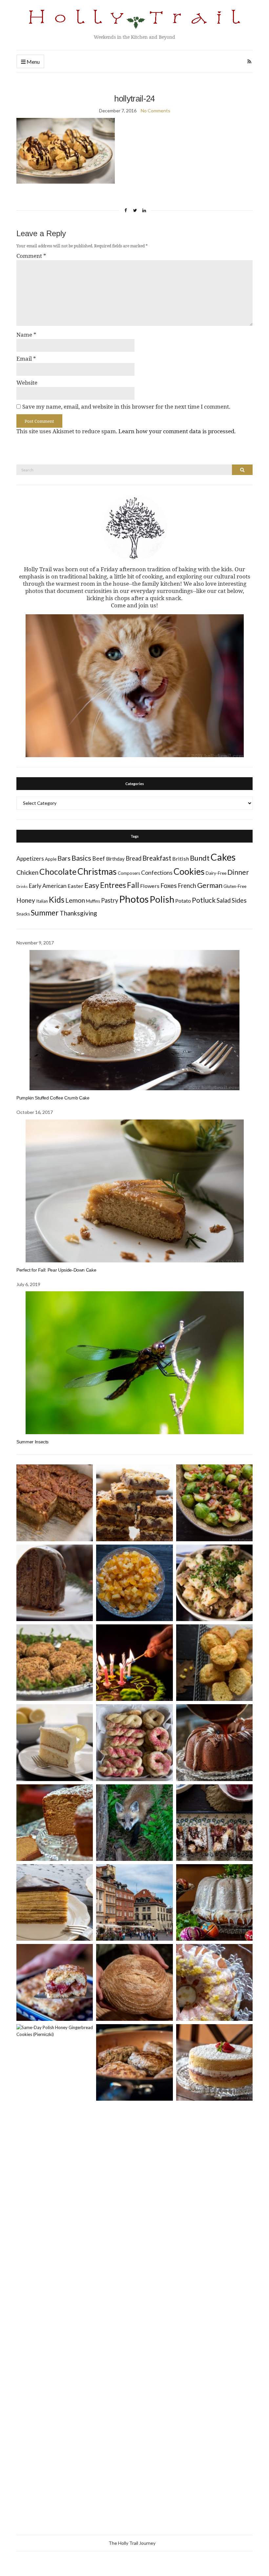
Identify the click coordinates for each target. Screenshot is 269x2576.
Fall (133, 885)
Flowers (150, 886)
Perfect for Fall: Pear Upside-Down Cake (56, 1270)
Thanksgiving (78, 913)
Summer (45, 913)
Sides (239, 900)
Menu (33, 62)
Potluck (204, 900)
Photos (134, 899)
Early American (48, 886)
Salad (224, 900)
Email (26, 359)
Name (26, 335)
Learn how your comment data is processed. (177, 431)
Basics (81, 858)
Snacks (23, 914)
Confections (157, 873)
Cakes (223, 857)
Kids (57, 900)
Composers (129, 873)
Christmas (97, 871)
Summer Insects (32, 1442)
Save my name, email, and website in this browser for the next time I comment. (126, 407)
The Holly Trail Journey (132, 2543)
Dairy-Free (216, 873)
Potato (183, 901)
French (187, 886)
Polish (162, 899)
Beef (99, 859)
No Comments (155, 111)
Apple (51, 859)
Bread (134, 858)
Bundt (200, 858)
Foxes (169, 885)
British (181, 859)
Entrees (113, 885)
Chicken (27, 872)
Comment (31, 256)
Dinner (238, 872)
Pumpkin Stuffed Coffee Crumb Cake (53, 1098)
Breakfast (157, 858)
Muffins (93, 901)
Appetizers (30, 859)
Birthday (115, 859)
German (210, 885)
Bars (64, 858)
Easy (92, 885)
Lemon (75, 900)
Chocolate (58, 872)
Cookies (189, 871)
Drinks (22, 886)
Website (27, 383)
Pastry (110, 900)
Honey (26, 900)
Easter (75, 886)
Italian (42, 901)
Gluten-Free (235, 886)
